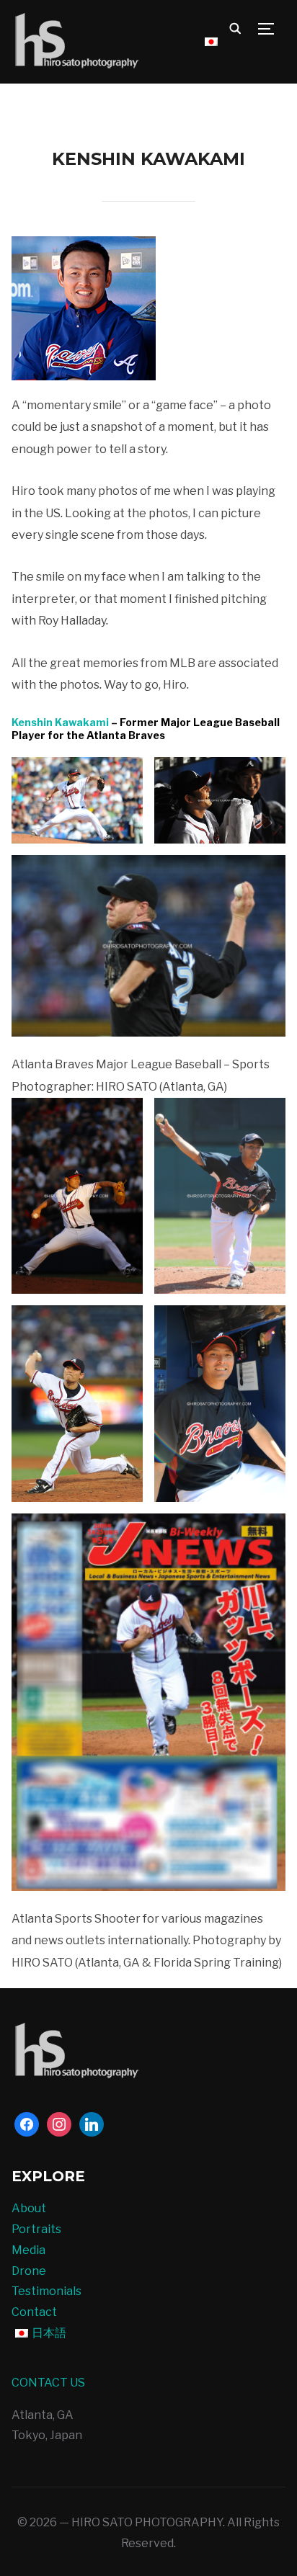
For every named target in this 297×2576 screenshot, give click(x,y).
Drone (29, 2271)
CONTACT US (48, 2383)
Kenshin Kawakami (60, 722)
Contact (34, 2312)
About (29, 2208)
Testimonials (46, 2291)
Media (28, 2250)
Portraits (36, 2229)
